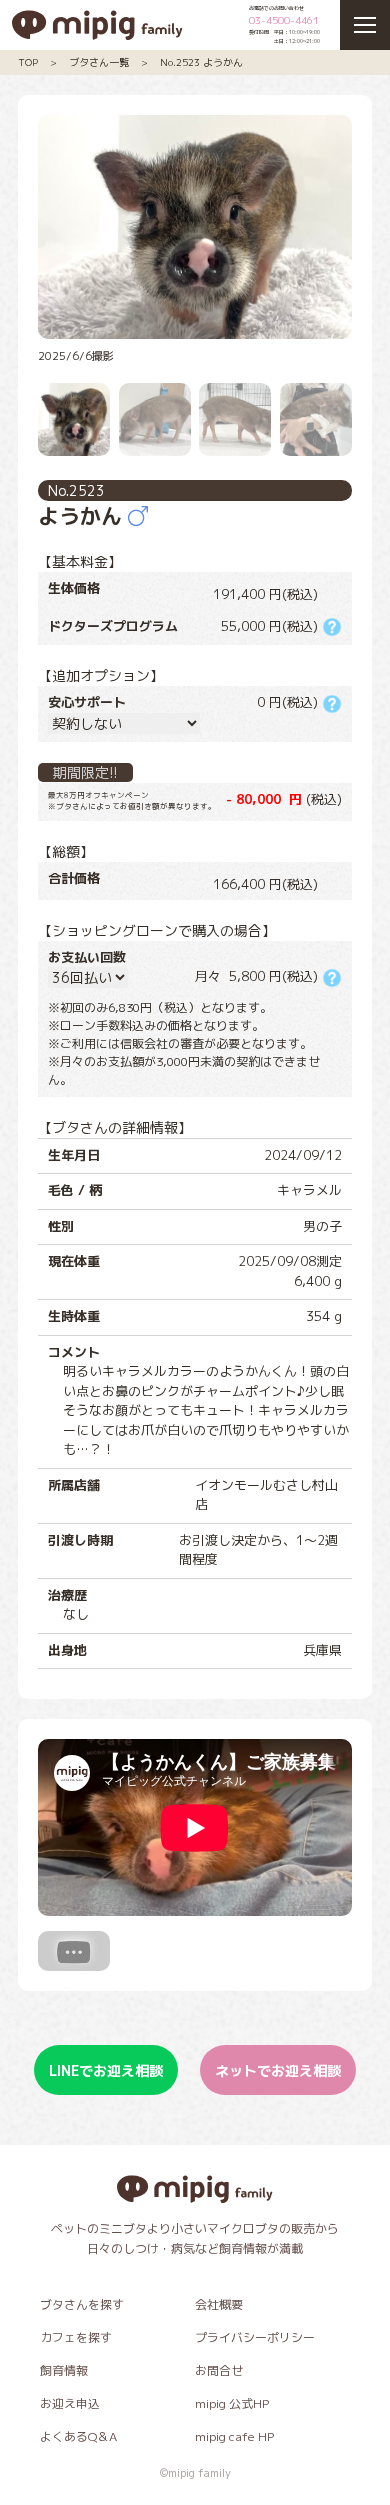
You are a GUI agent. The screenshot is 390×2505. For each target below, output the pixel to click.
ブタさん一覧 (99, 62)
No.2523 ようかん (201, 62)
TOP (28, 62)
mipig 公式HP (232, 2403)
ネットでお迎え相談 (278, 2070)
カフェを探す (76, 2337)
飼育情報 (64, 2370)
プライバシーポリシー (255, 2337)
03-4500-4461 (284, 20)
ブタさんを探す (82, 2304)
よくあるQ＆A (78, 2436)
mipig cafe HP (234, 2436)
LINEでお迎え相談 (106, 2070)
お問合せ (219, 2370)
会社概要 (219, 2304)
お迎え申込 (70, 2403)
